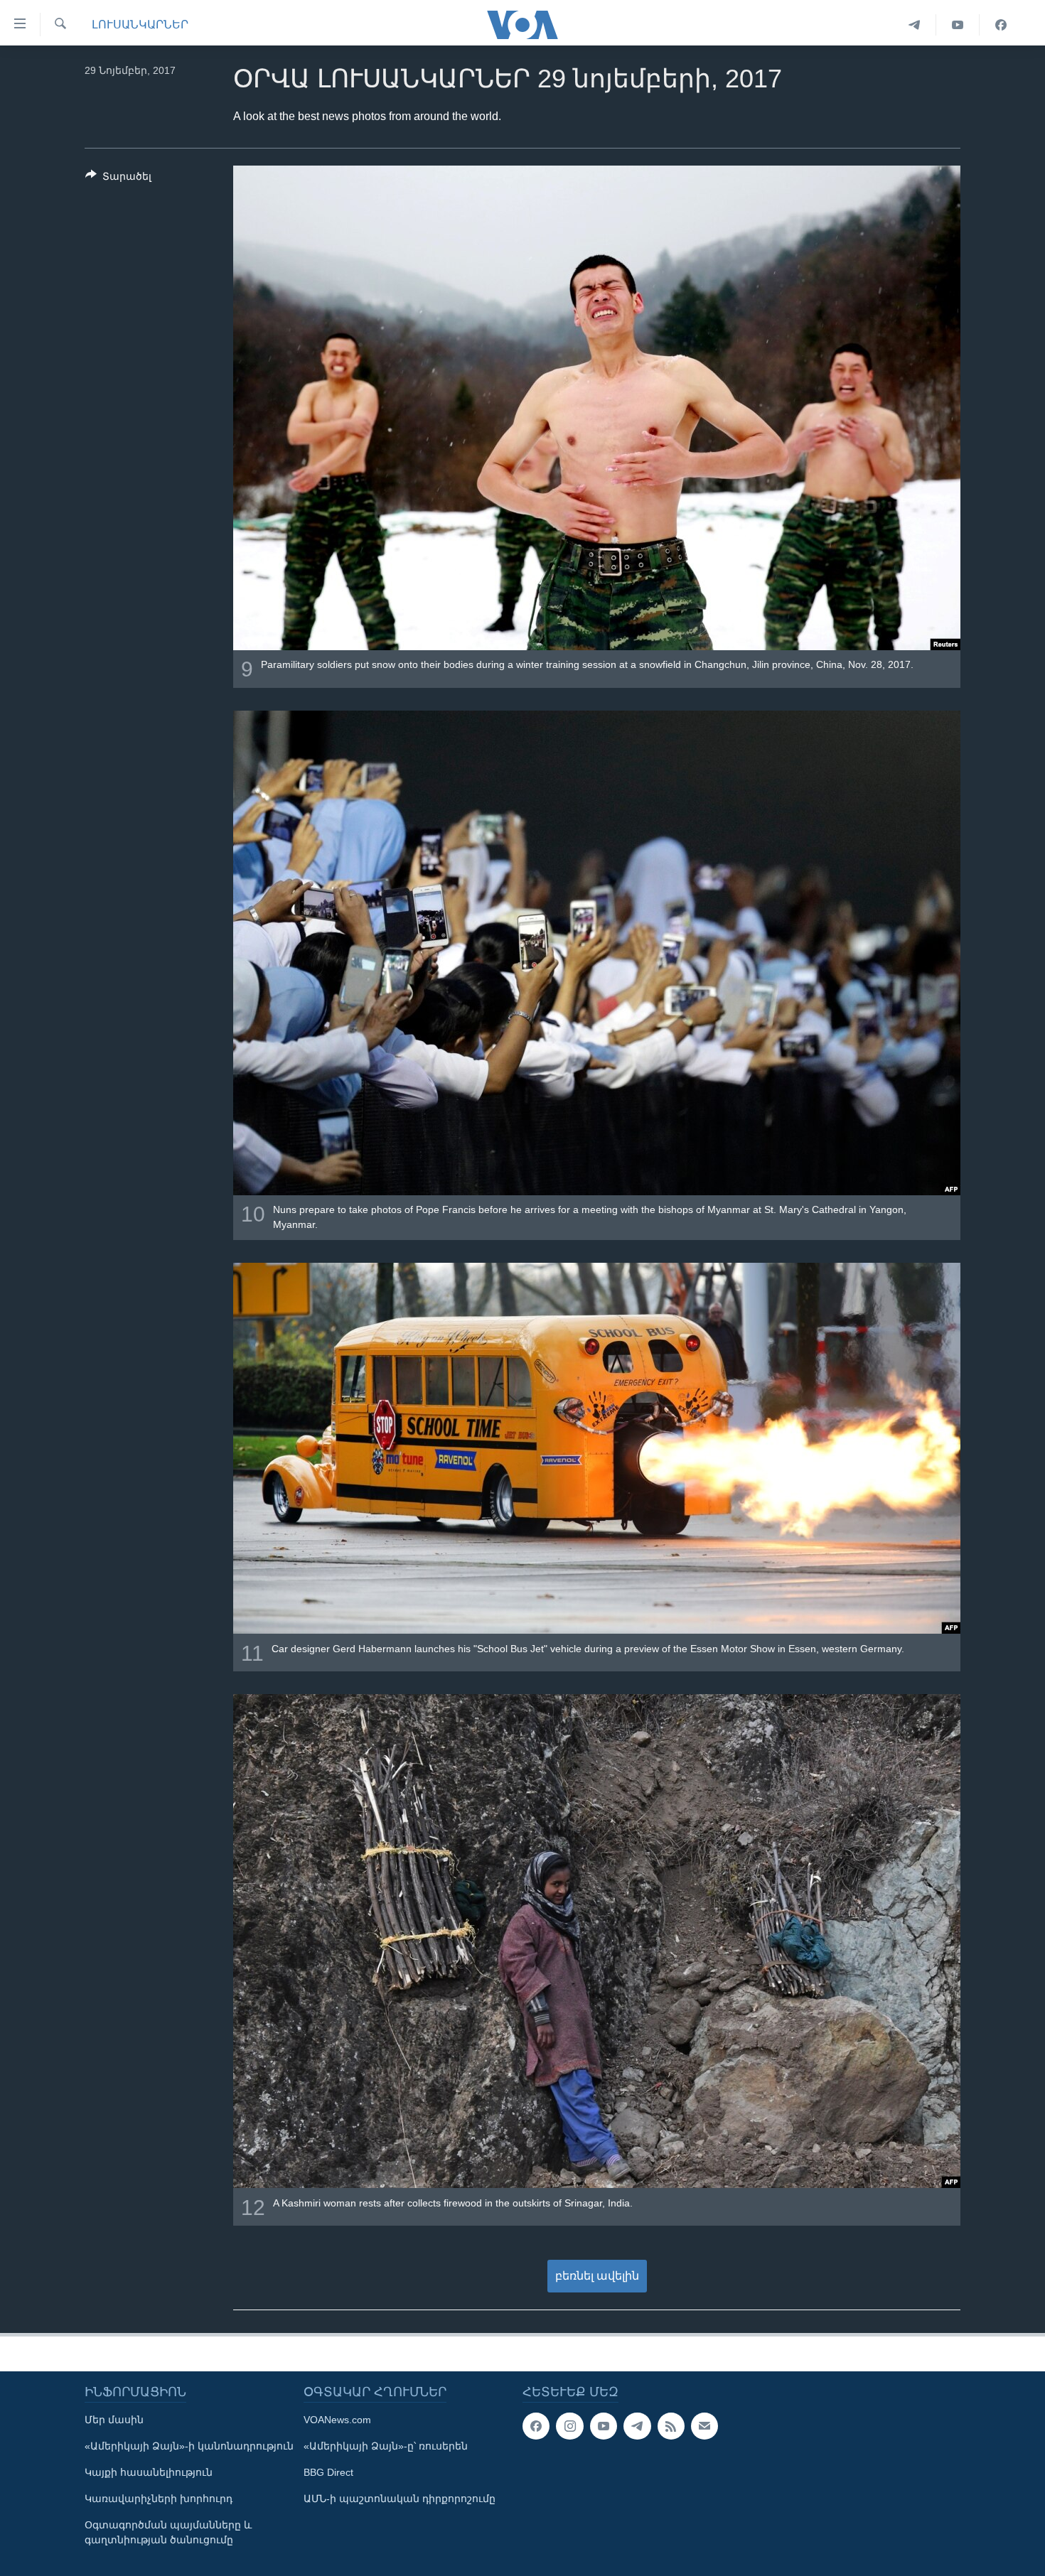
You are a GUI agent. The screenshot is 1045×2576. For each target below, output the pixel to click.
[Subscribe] (704, 2426)
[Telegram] (915, 25)
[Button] (118, 179)
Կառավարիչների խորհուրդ (159, 2499)
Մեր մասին (114, 2420)
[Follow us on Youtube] (604, 2426)
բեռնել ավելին (597, 2276)
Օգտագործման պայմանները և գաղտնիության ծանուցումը (168, 2532)
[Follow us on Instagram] (569, 2426)
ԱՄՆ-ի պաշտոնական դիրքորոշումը (400, 2499)
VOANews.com (337, 2420)
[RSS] (671, 2426)
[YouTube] (958, 25)
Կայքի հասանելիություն (149, 2472)
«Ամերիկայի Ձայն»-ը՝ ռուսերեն (386, 2446)
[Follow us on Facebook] (536, 2426)
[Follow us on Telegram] (637, 2426)
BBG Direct (328, 2472)
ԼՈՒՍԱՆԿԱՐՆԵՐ (140, 25)
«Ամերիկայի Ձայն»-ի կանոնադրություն (189, 2446)
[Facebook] (1001, 25)
